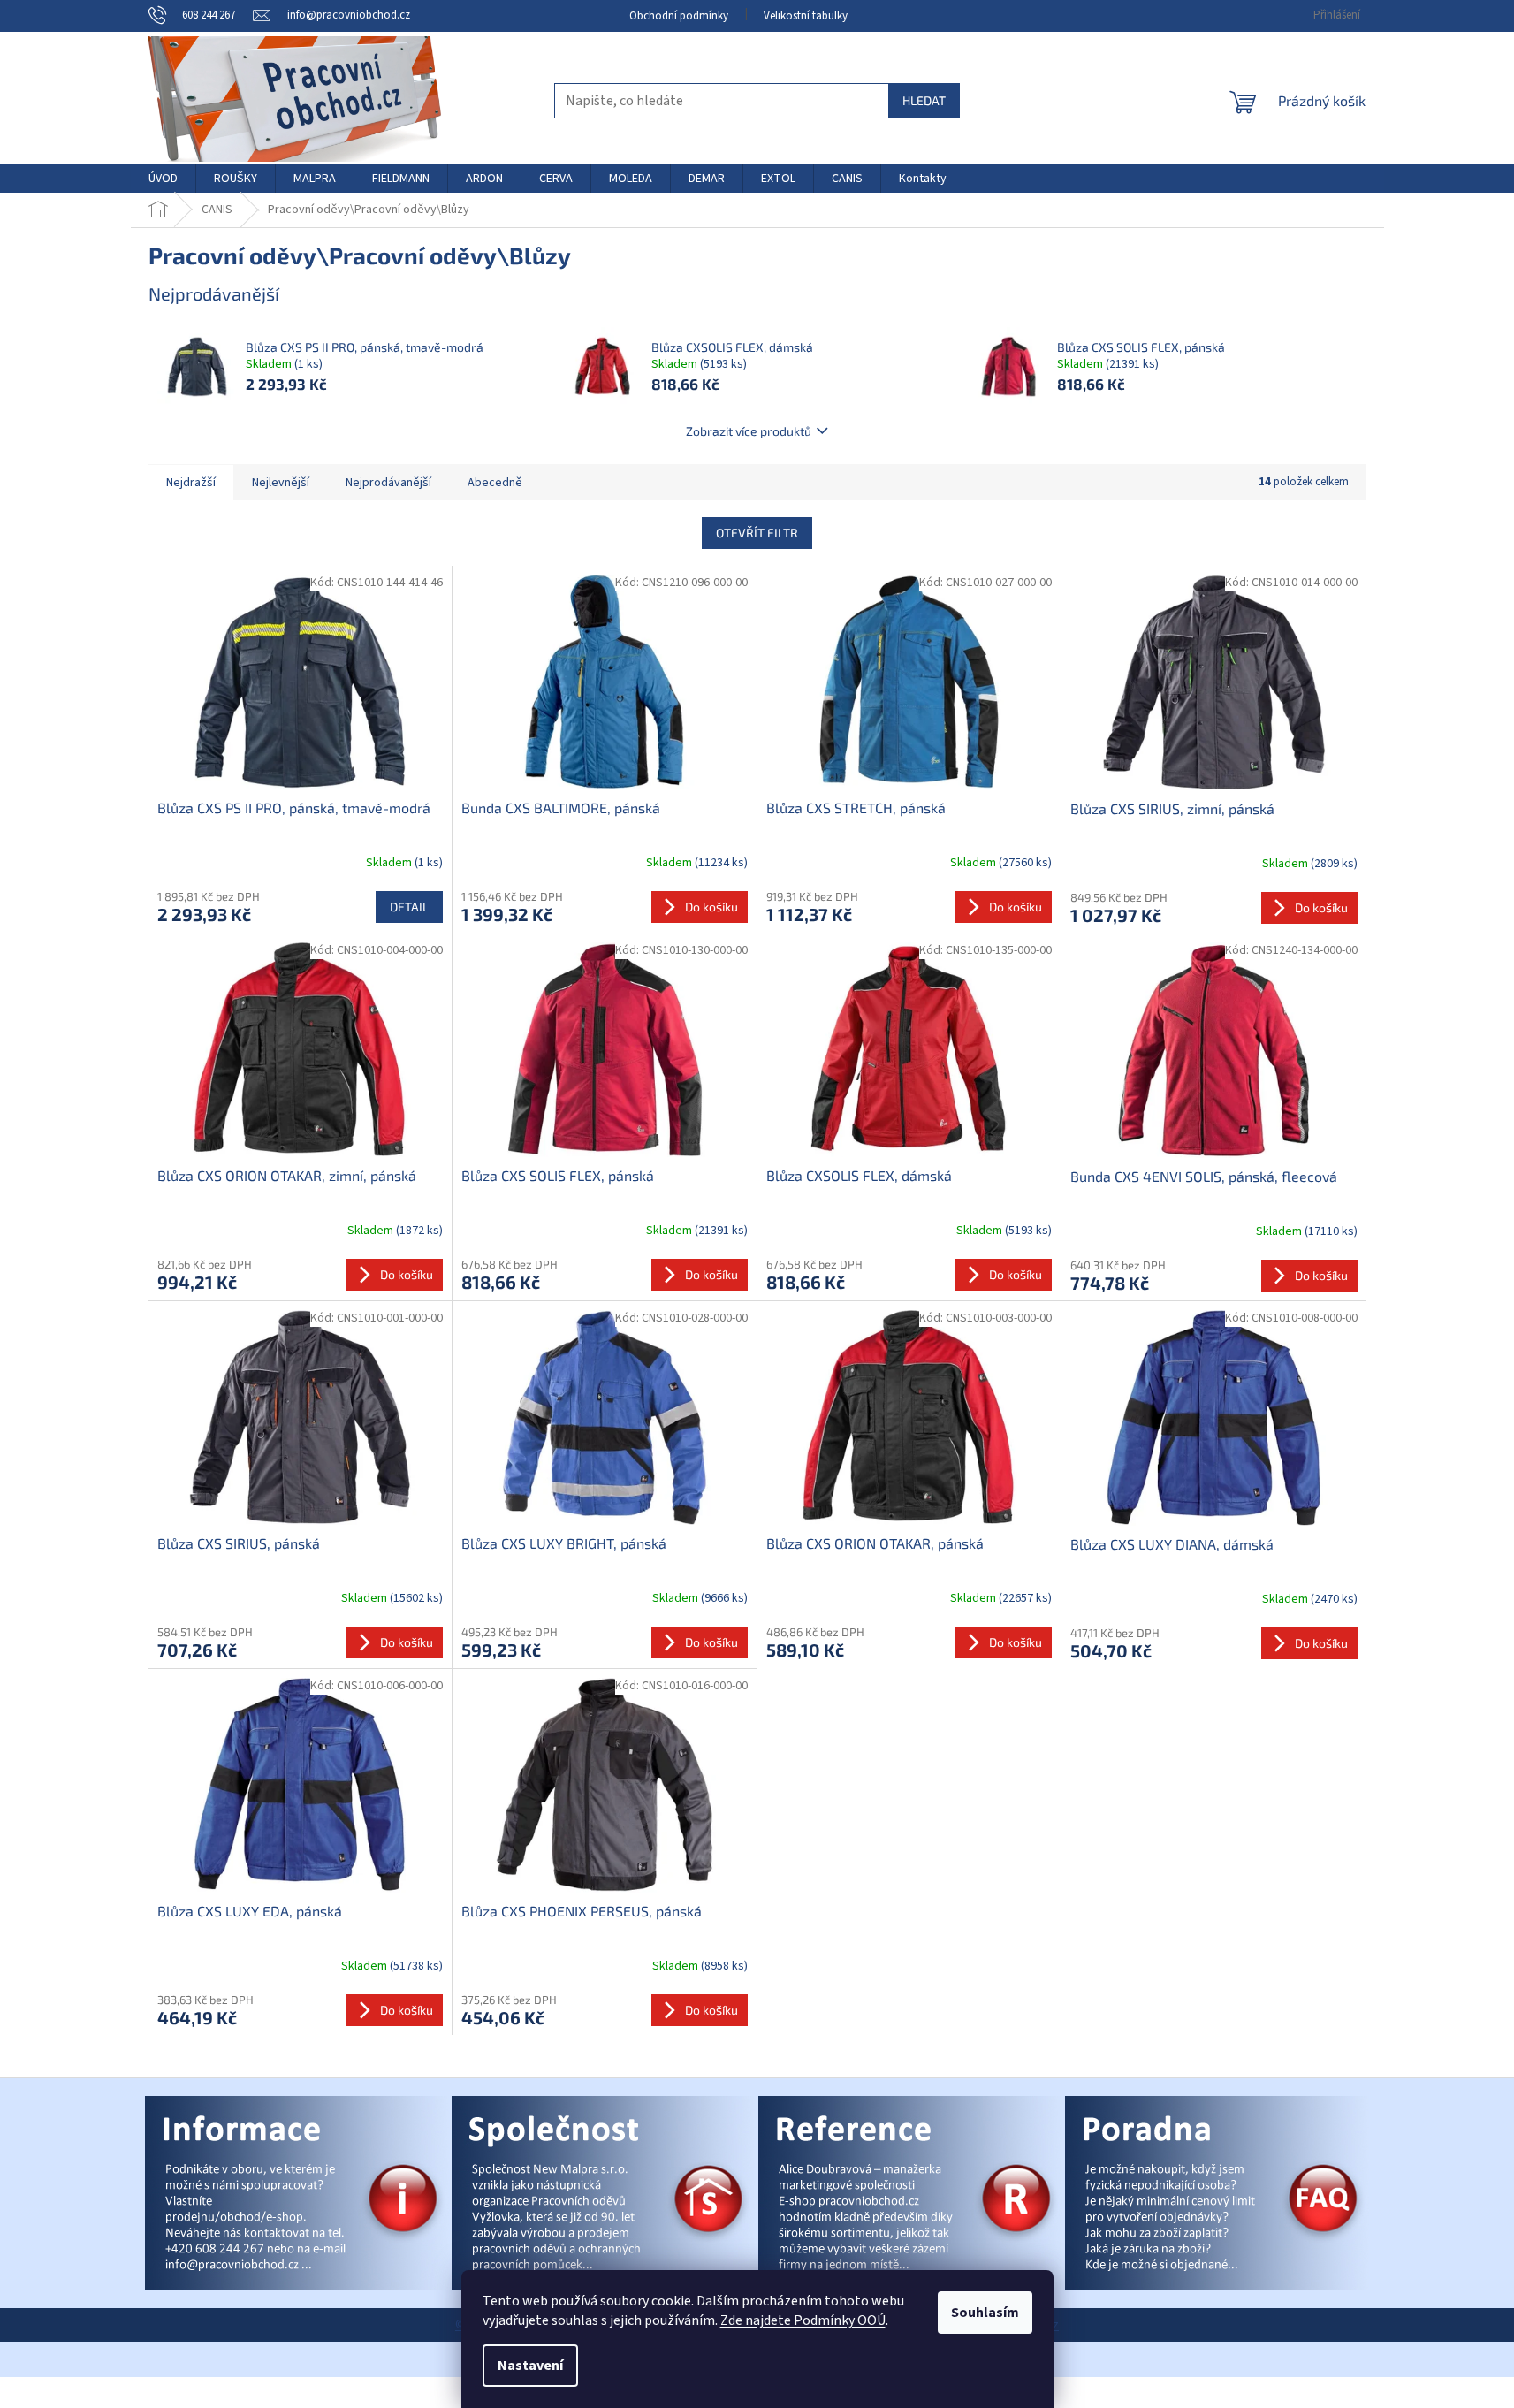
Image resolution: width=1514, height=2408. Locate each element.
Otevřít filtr (757, 533)
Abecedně (495, 483)
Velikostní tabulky (806, 16)
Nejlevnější (281, 483)
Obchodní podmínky (679, 16)
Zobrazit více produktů (749, 431)
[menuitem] (163, 179)
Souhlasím (985, 2313)
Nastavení (530, 2366)
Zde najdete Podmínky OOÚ (803, 2320)
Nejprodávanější (388, 483)
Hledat (924, 100)
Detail (409, 907)
